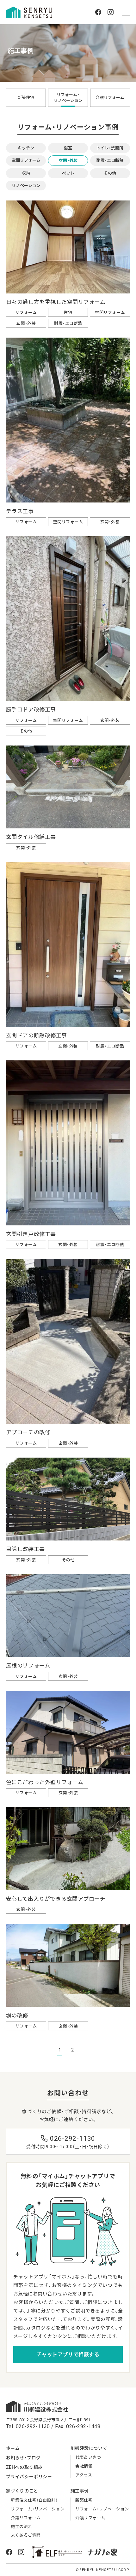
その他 (110, 173)
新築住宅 (26, 98)
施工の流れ (22, 2527)
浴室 (68, 148)
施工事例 (80, 2491)
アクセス (84, 2475)
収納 (26, 173)
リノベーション (26, 186)
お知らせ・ (23, 2458)
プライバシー (29, 2477)
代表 (88, 2457)
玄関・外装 (68, 161)
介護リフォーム (110, 98)
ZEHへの (24, 2467)
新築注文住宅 (34, 2500)
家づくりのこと (22, 2491)
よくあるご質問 (26, 2535)
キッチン (26, 148)
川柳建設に (89, 2448)
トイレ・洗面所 (110, 148)
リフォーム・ (68, 98)
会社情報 (84, 2466)
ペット (68, 173)
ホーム (13, 2448)
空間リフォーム (26, 160)
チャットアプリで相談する (68, 2355)
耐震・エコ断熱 (110, 160)
